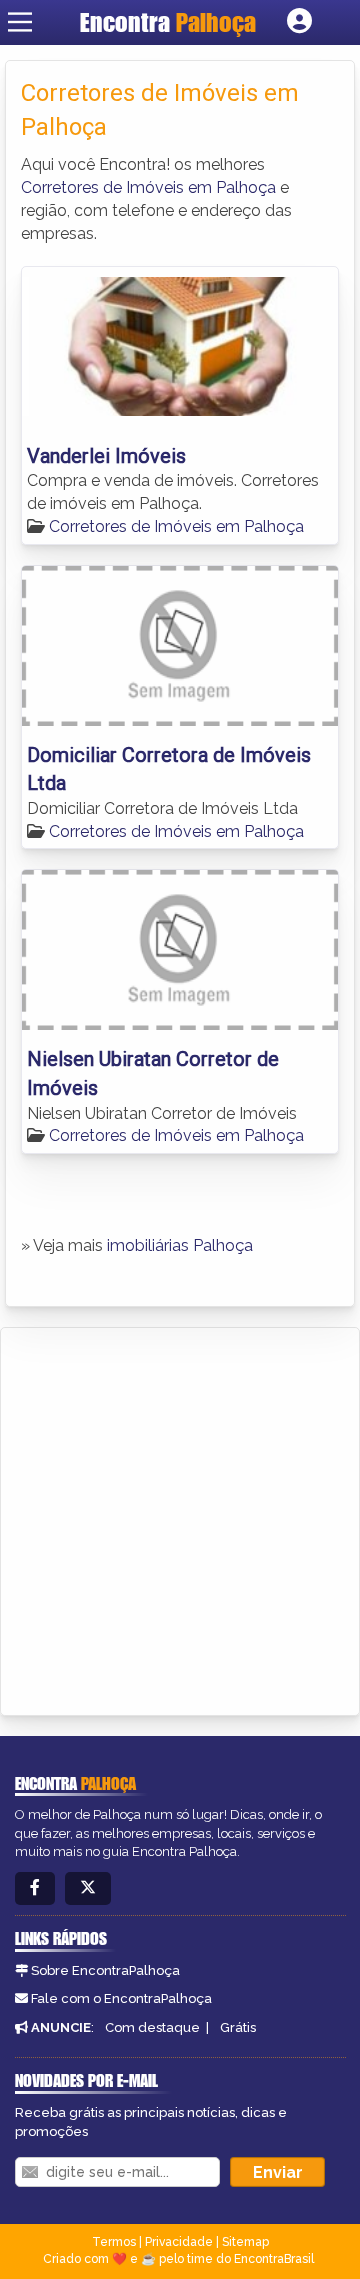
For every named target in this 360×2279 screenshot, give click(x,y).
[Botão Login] (299, 22)
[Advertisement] (180, 1518)
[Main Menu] (20, 22)
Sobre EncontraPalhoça (105, 1970)
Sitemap (245, 2242)
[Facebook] (35, 1888)
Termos (114, 2242)
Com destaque (152, 2027)
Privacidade (179, 2242)
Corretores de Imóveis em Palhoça (148, 187)
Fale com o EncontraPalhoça (121, 1998)
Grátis (238, 2027)
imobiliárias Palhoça (180, 1245)
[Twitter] (88, 1888)
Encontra (168, 22)
